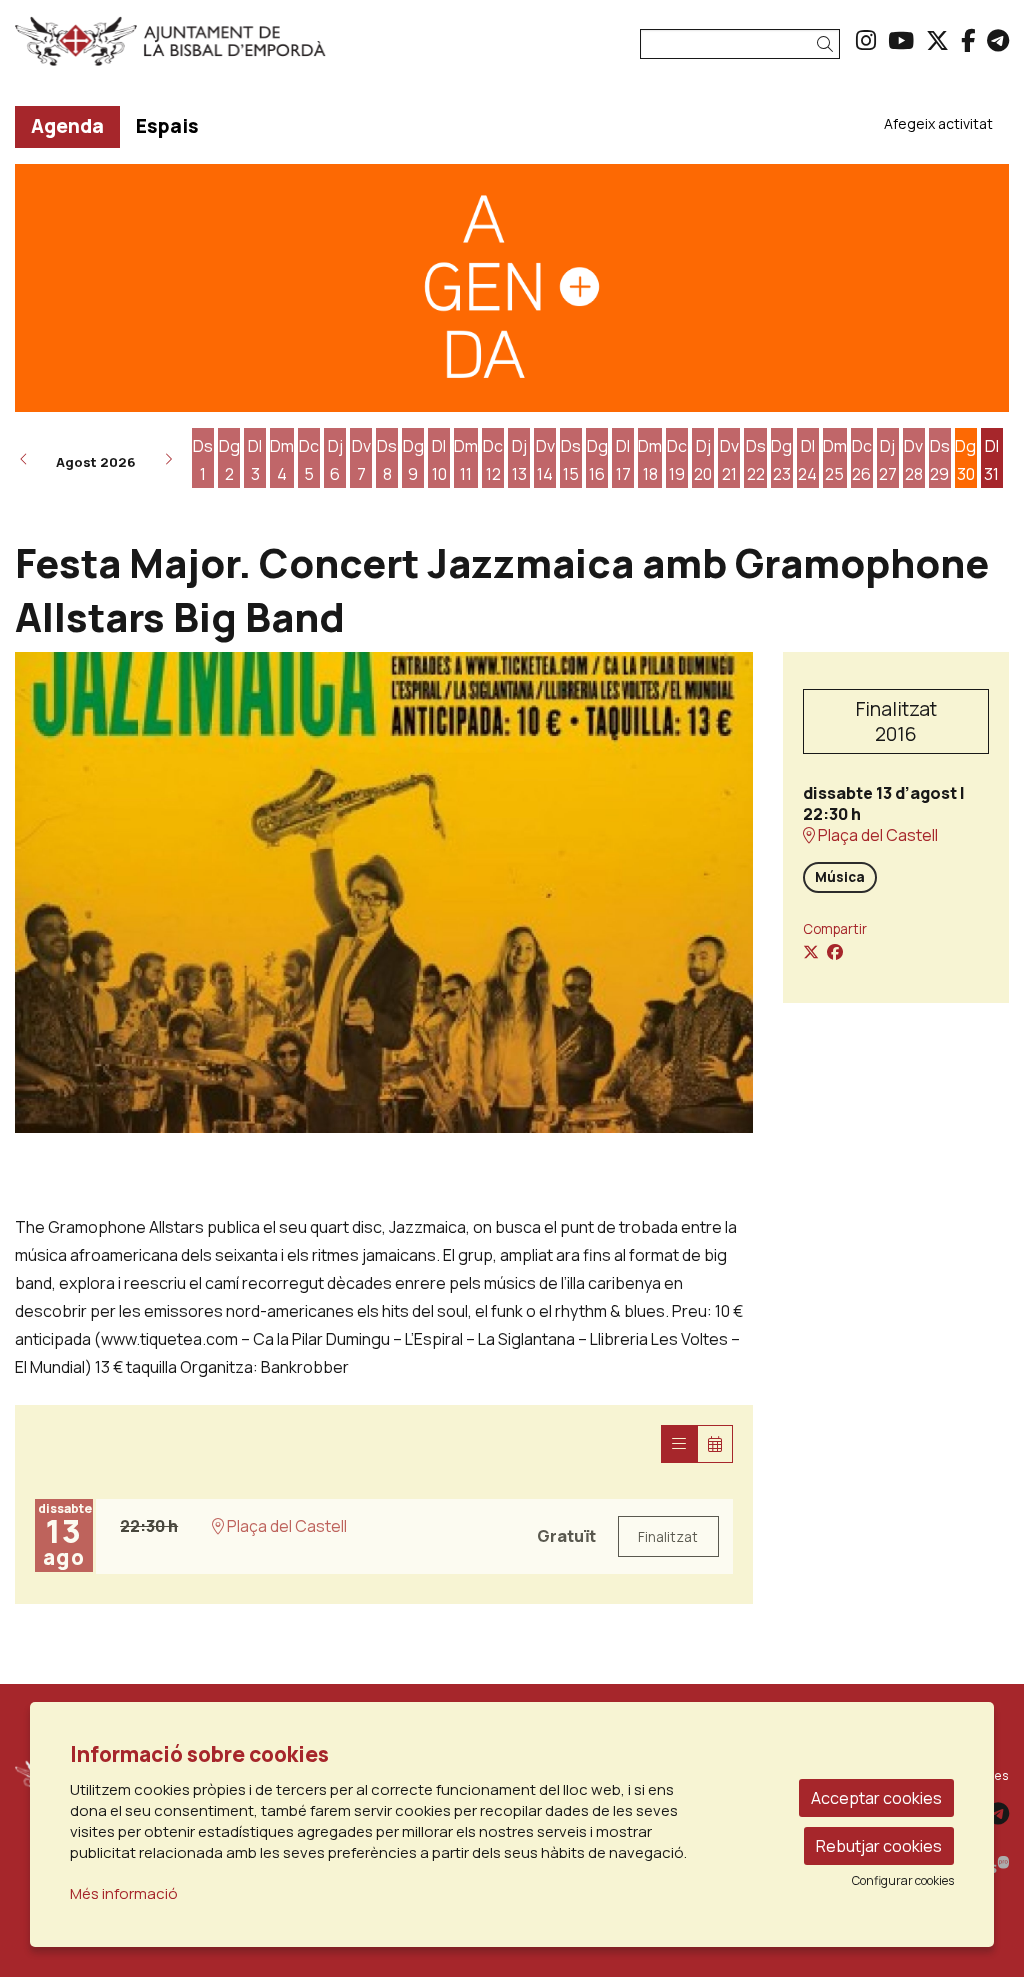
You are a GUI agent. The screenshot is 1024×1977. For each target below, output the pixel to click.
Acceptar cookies (876, 1798)
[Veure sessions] (679, 1444)
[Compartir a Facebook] (835, 952)
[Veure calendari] (715, 1444)
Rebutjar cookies (879, 1846)
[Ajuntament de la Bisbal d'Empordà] (170, 49)
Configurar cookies (903, 1881)
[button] (828, 44)
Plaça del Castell (876, 835)
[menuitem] (866, 40)
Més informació (124, 1893)
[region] (384, 892)
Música (840, 877)
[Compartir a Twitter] (811, 952)
